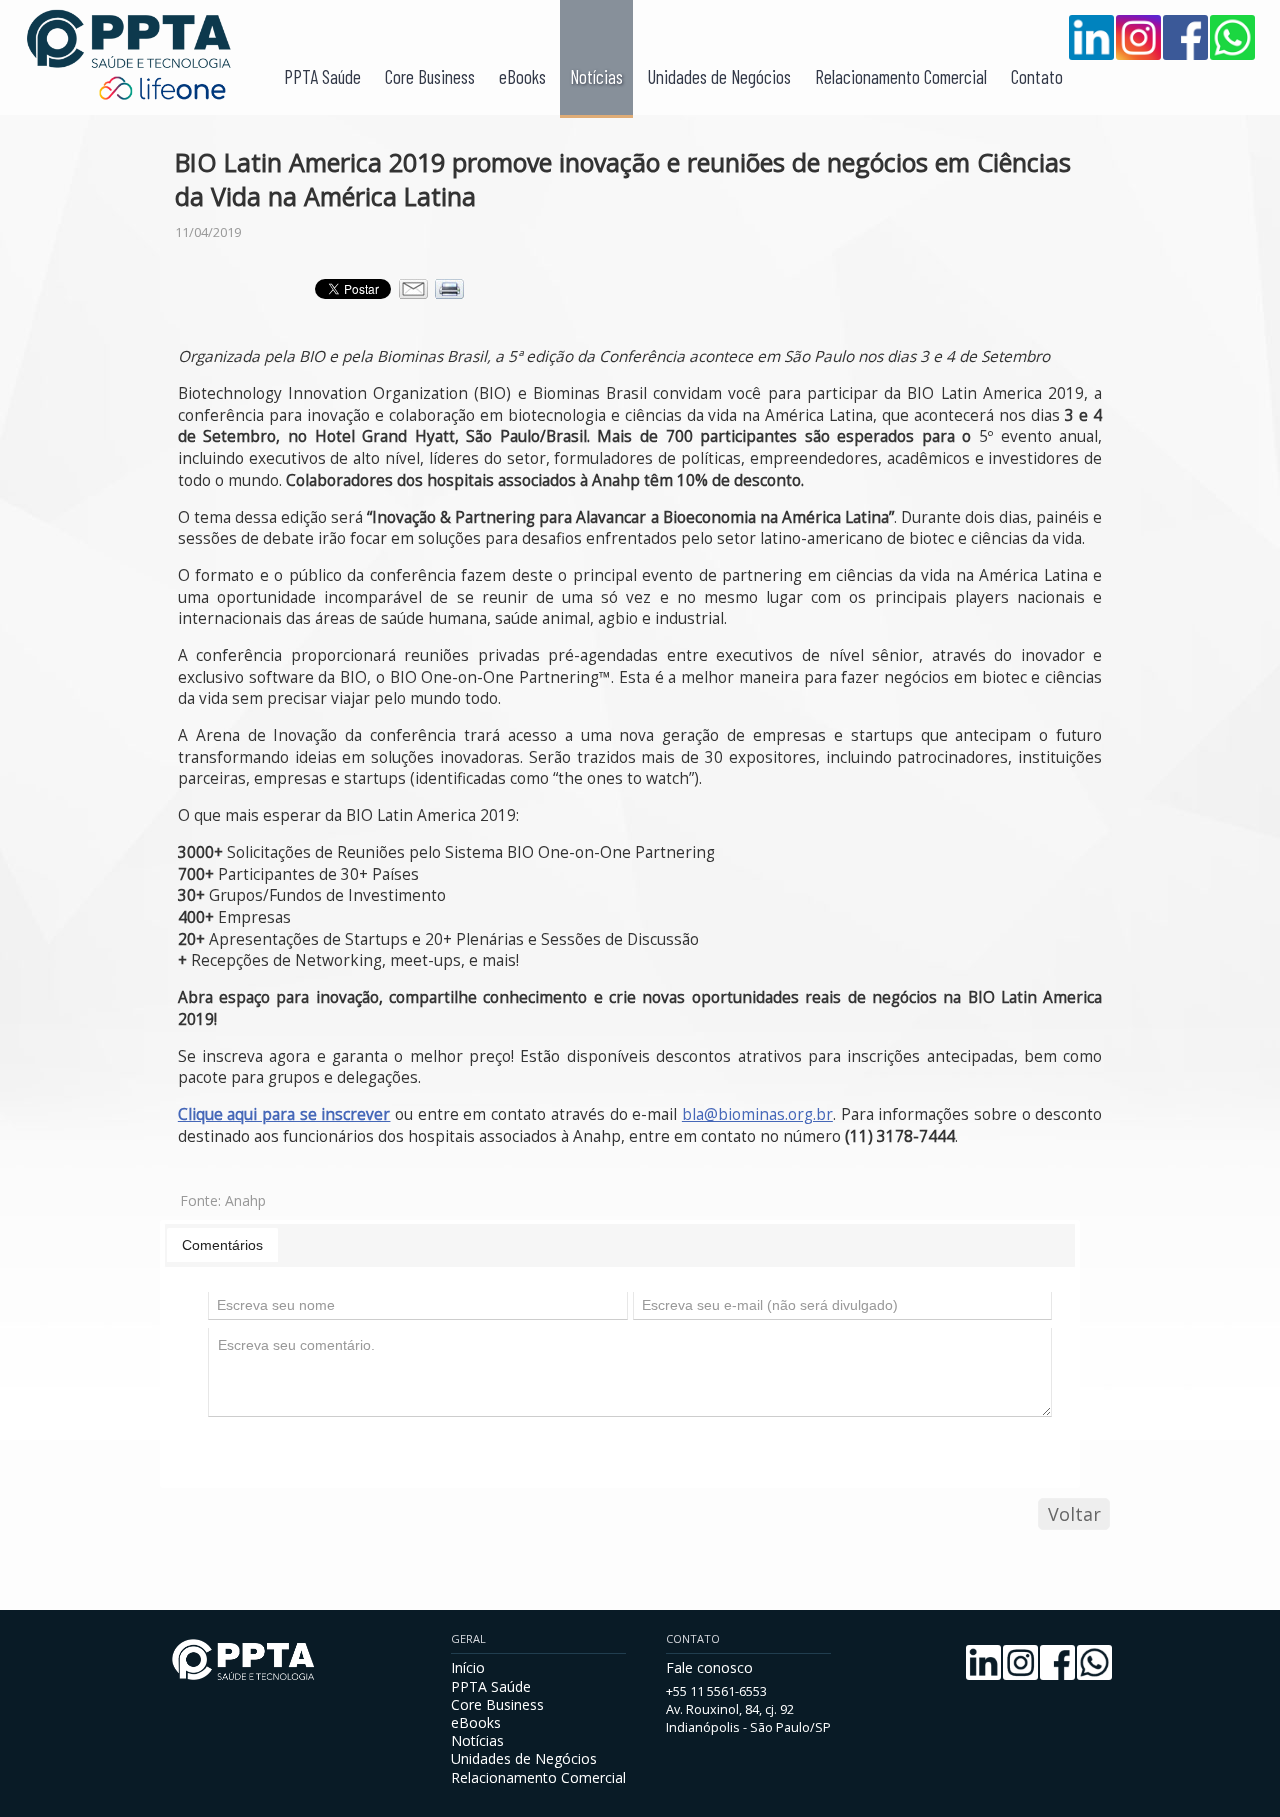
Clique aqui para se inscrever (284, 1114)
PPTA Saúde (322, 76)
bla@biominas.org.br (757, 1114)
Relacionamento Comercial (901, 76)
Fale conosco (709, 1667)
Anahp (245, 1200)
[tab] (222, 1245)
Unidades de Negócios (719, 76)
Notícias (596, 76)
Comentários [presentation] (222, 1245)
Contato (1037, 76)
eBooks (522, 76)
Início (468, 1667)
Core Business (430, 76)
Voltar (1074, 1514)
